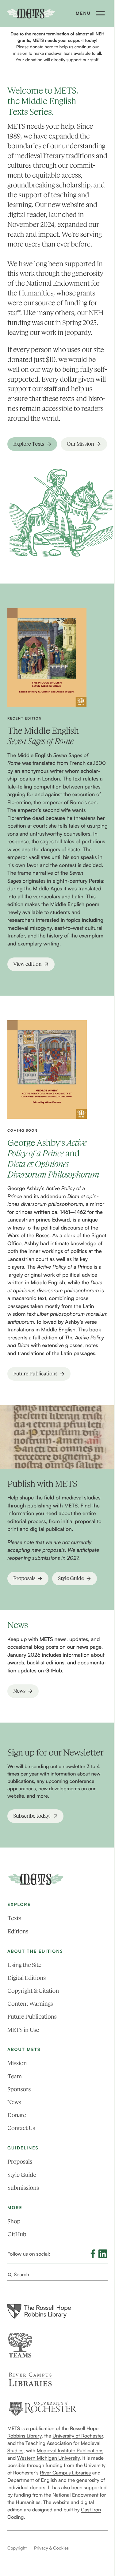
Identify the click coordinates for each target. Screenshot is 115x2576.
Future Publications (32, 2017)
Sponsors (19, 2089)
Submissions (23, 2188)
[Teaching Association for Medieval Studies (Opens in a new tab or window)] (20, 2345)
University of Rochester (78, 2436)
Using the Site (24, 1965)
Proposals (20, 2162)
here (49, 47)
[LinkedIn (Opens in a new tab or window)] (103, 2254)
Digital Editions (27, 1978)
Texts (14, 1918)
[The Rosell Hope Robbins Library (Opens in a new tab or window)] (39, 2311)
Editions (18, 1931)
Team (15, 2076)
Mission (17, 2063)
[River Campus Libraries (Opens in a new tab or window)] (30, 2379)
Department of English (32, 2480)
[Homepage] (36, 1879)
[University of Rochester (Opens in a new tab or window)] (42, 2409)
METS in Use (23, 2030)
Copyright (17, 2548)
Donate (17, 2115)
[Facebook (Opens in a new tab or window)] (93, 2254)
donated (20, 360)
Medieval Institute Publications (70, 2450)
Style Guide (22, 2175)
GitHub (17, 2234)
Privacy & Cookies (51, 2548)
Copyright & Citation (33, 1991)
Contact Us (21, 2128)
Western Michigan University (48, 2458)
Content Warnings (30, 2004)
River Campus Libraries (65, 2473)
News (14, 2102)
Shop (14, 2221)
